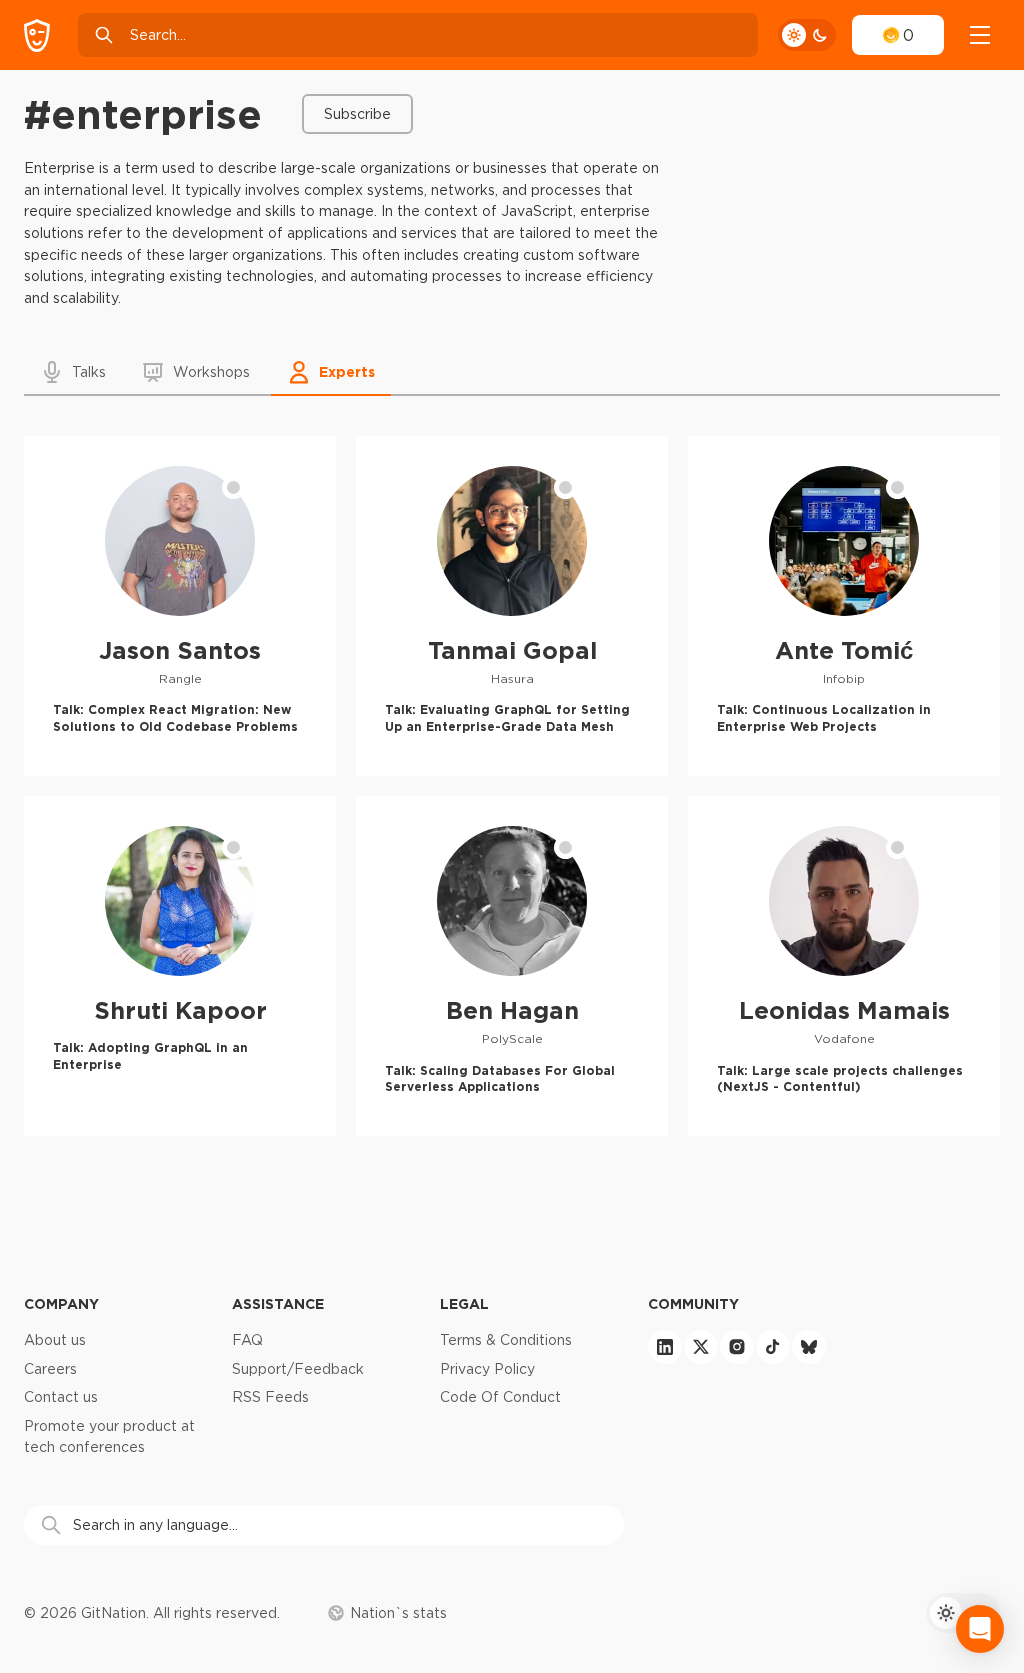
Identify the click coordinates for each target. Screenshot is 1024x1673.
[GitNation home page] (37, 35)
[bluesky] (809, 1347)
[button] (74, 372)
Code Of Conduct (500, 1397)
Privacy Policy (487, 1369)
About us (55, 1340)
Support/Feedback (298, 1369)
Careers (50, 1369)
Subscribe (357, 114)
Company (61, 1303)
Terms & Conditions (506, 1340)
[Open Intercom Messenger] (980, 1629)
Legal (464, 1303)
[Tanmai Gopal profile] (512, 606)
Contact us (61, 1397)
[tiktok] (773, 1347)
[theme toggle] (807, 35)
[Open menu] (980, 35)
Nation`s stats (398, 1613)
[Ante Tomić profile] (844, 606)
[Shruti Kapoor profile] (180, 966)
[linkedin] (665, 1347)
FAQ (247, 1340)
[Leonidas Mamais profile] (844, 966)
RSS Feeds (270, 1397)
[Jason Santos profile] (180, 606)
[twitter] (701, 1347)
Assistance (278, 1303)
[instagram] (737, 1347)
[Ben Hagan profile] (512, 966)
